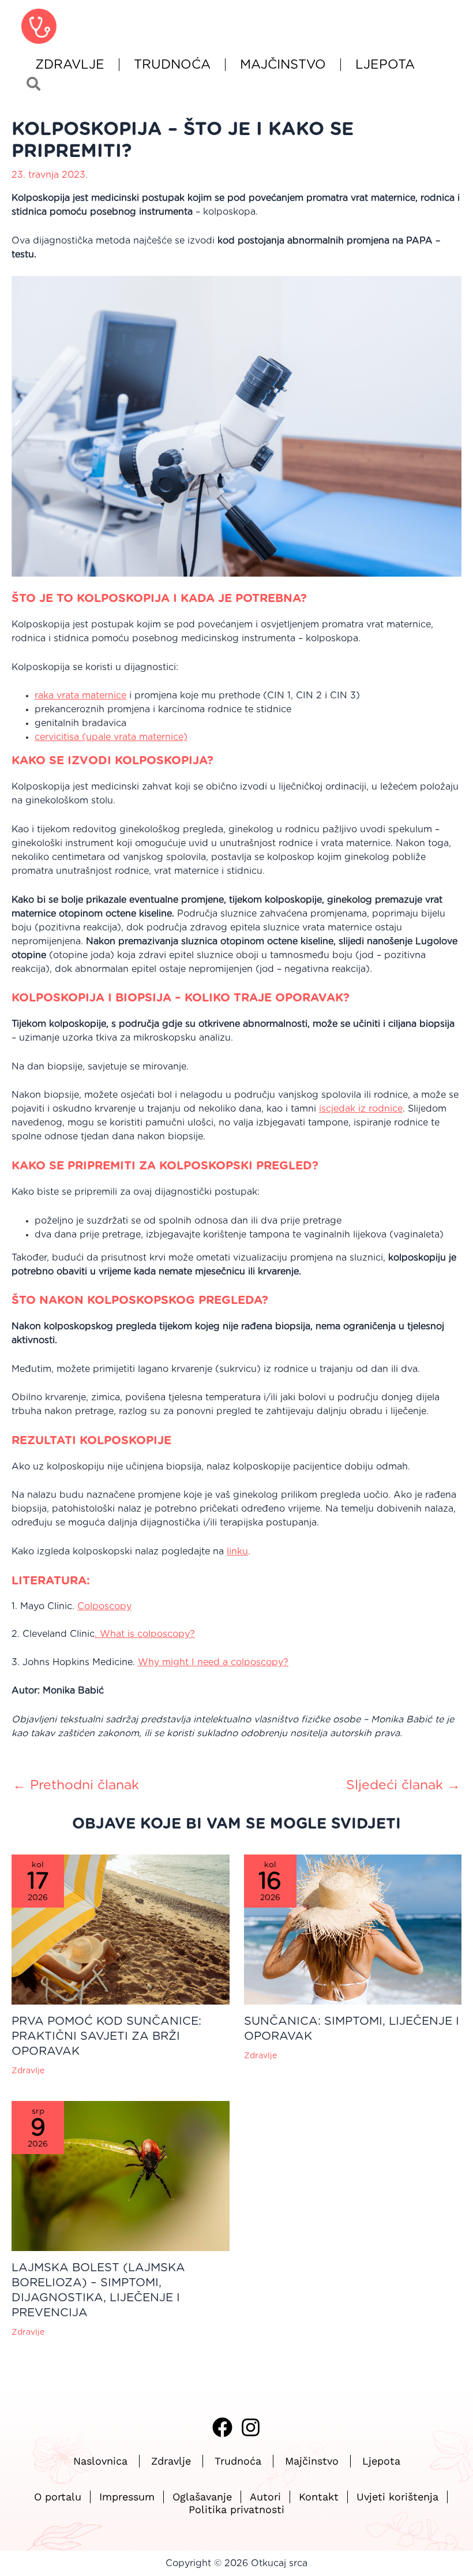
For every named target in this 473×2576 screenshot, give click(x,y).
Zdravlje (70, 65)
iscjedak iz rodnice (361, 1109)
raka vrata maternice (80, 696)
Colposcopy (104, 1606)
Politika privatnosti (236, 2510)
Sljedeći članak (403, 1786)
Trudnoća (172, 65)
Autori (265, 2497)
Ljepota (385, 65)
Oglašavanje (202, 2497)
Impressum (127, 2497)
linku (237, 1551)
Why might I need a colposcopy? (213, 1662)
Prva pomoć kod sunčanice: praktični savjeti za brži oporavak (106, 2036)
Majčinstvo (283, 65)
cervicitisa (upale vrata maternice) (111, 737)
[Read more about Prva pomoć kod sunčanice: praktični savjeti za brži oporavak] (121, 1929)
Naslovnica (100, 2461)
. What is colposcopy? (145, 1634)
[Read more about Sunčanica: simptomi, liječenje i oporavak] (353, 1929)
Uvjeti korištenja (397, 2497)
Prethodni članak (76, 1786)
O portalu (58, 2497)
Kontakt (319, 2497)
